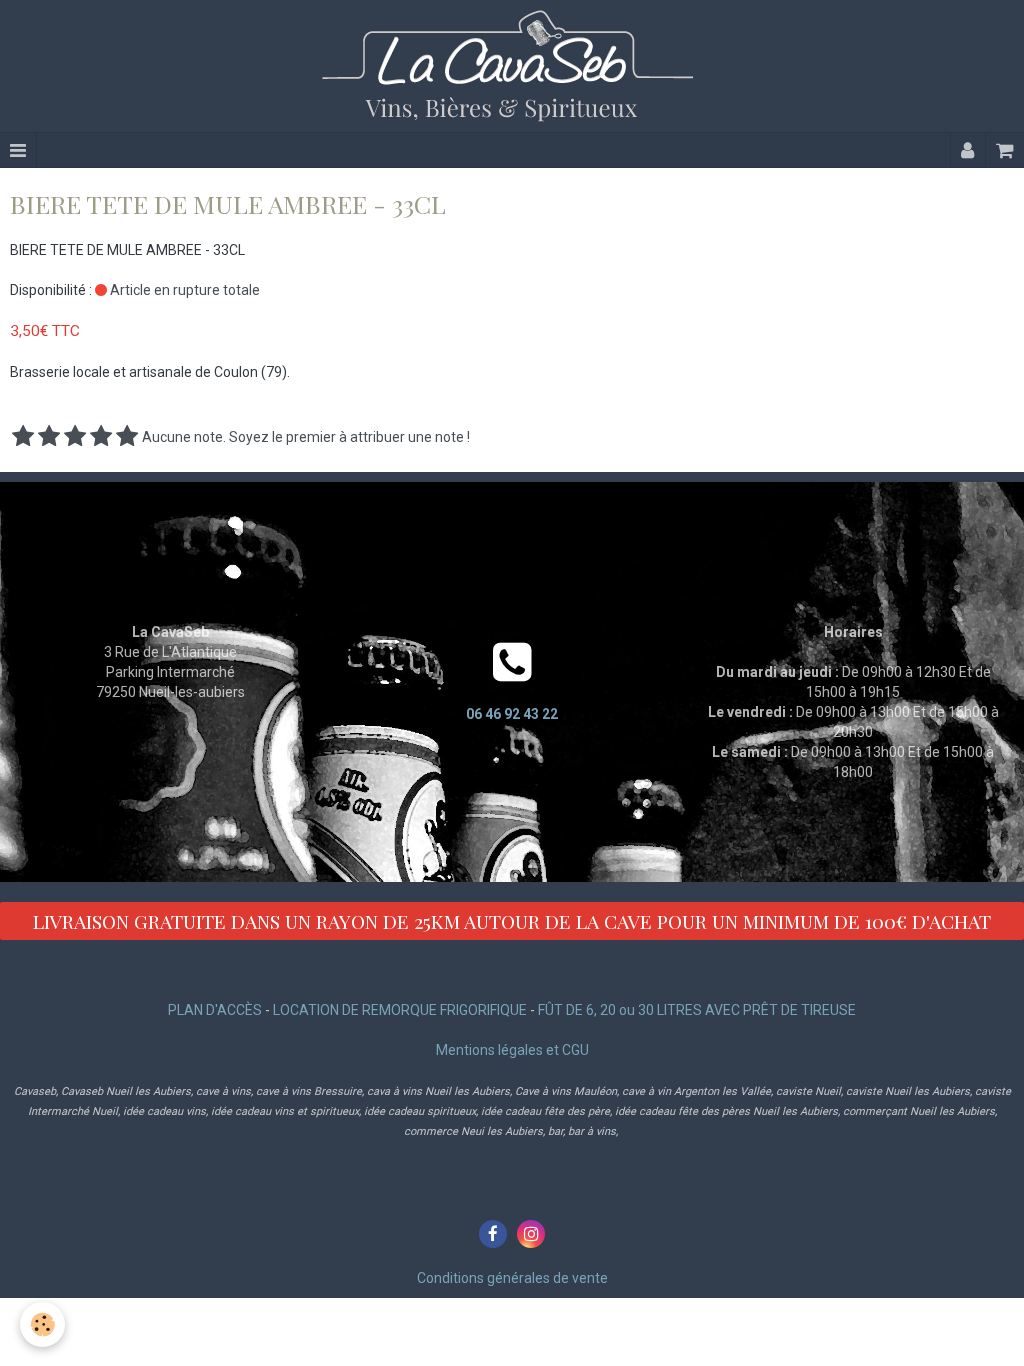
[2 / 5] (49, 437)
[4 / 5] (101, 437)
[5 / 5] (127, 437)
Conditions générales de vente (512, 1278)
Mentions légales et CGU (512, 1050)
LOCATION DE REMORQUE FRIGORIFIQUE (400, 1010)
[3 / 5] (75, 437)
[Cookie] (42, 1324)
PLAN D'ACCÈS (215, 1010)
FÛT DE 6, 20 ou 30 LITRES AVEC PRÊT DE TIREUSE (697, 1010)
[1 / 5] (23, 437)
